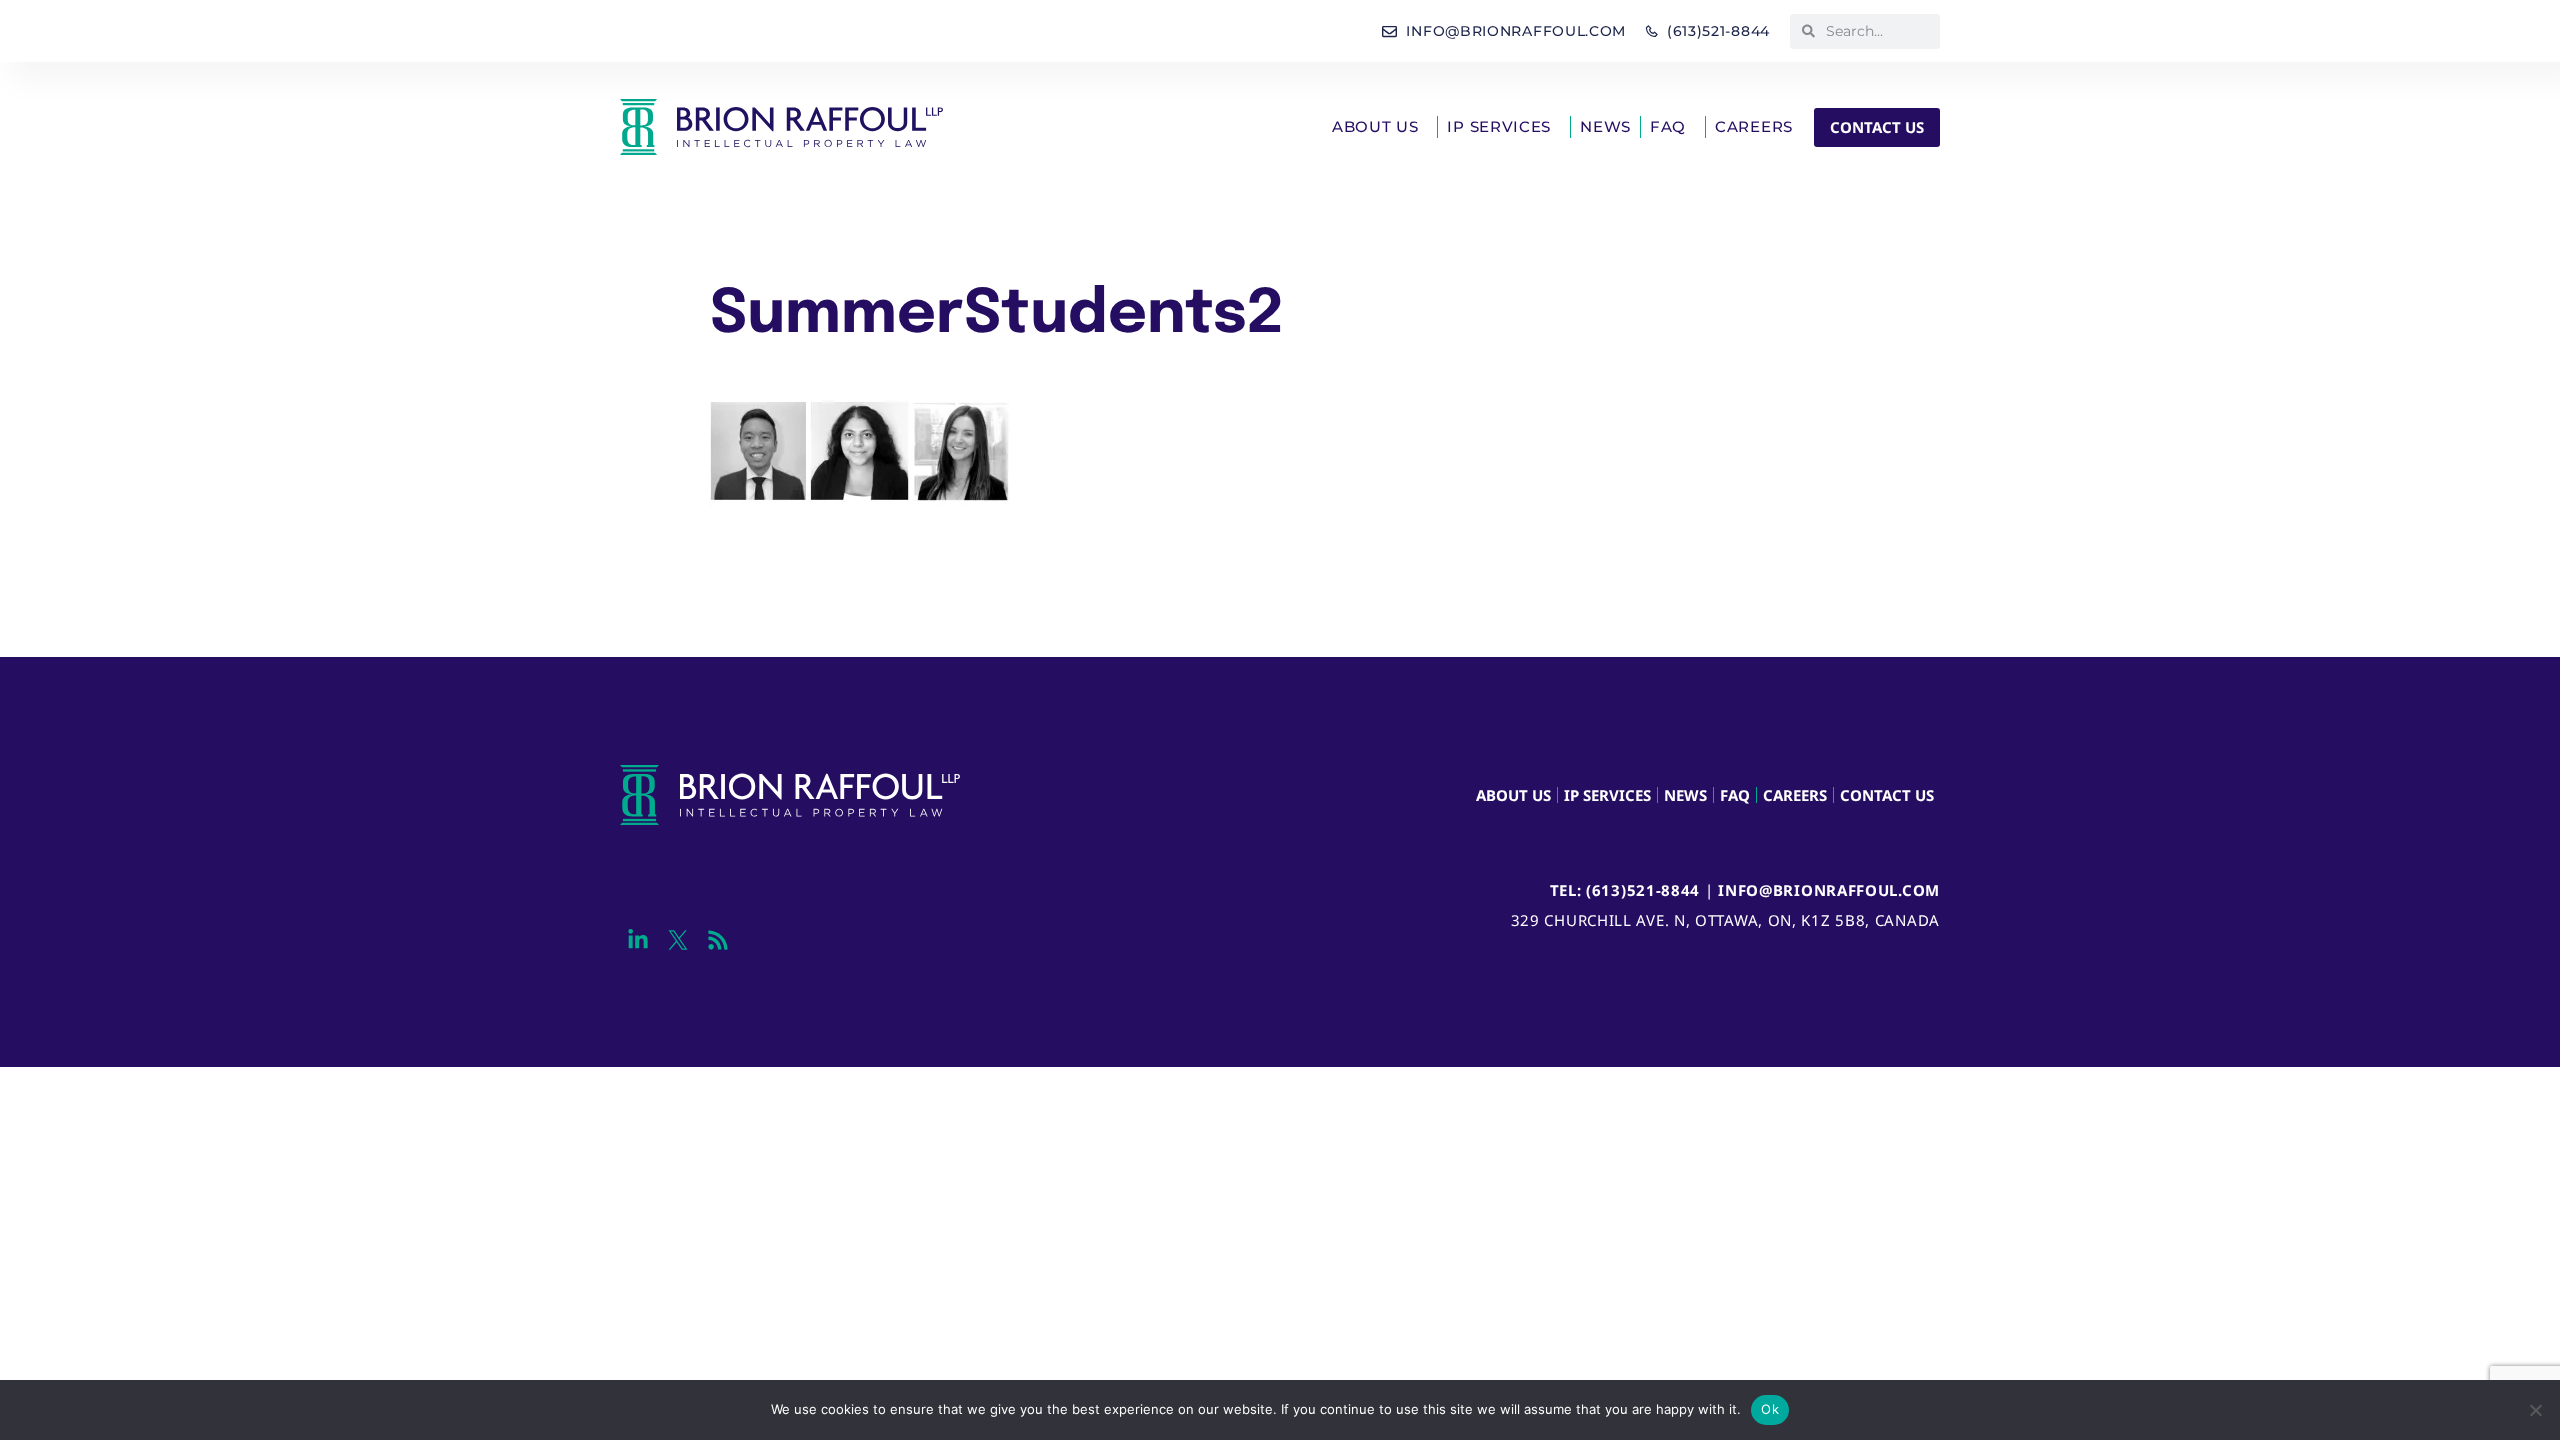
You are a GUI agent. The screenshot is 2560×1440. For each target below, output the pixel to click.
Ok (1770, 1409)
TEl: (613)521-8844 (1625, 890)
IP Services (1499, 126)
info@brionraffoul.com (1829, 890)
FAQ (1668, 126)
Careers (1754, 126)
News (1605, 126)
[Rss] (717, 940)
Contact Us (1887, 795)
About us (1375, 126)
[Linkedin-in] (637, 940)
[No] (2535, 1410)
